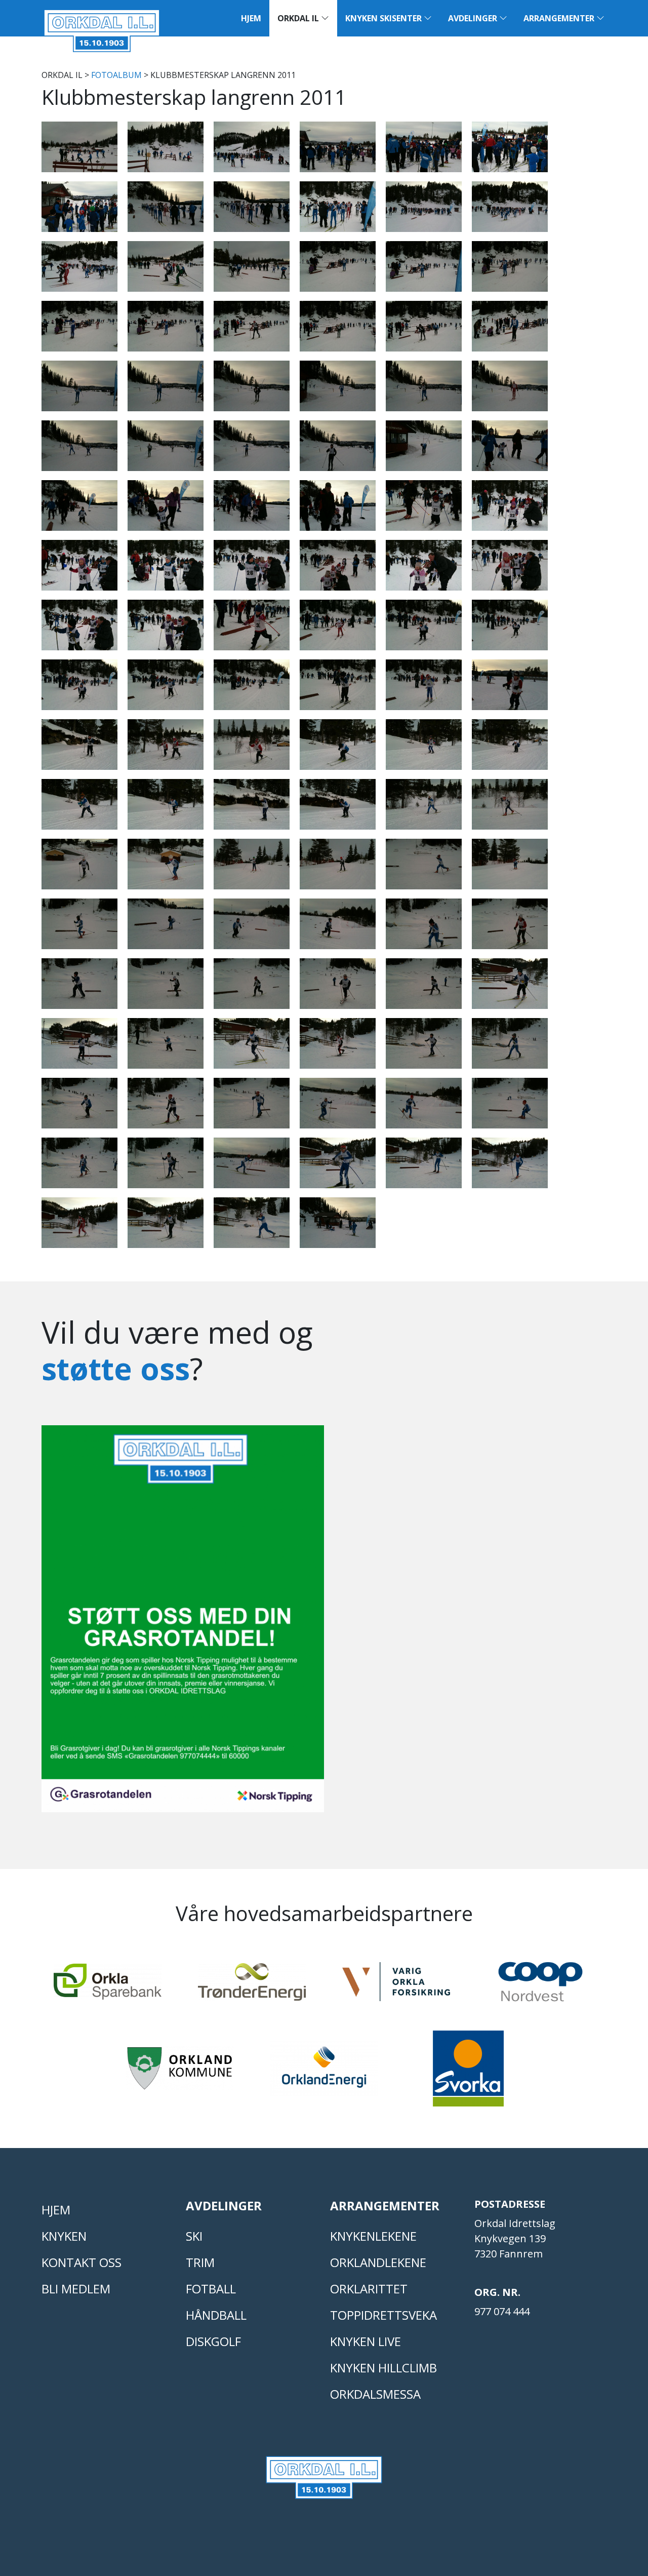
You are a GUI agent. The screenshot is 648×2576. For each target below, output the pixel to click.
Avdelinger (474, 18)
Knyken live (366, 2341)
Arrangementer (560, 18)
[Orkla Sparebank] (108, 1986)
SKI (194, 2236)
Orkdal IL (299, 18)
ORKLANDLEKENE (378, 2262)
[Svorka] (468, 2073)
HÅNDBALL (216, 2315)
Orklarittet (369, 2289)
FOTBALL (211, 2289)
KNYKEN (64, 2236)
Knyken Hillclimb (383, 2368)
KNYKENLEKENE (373, 2236)
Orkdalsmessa (375, 2394)
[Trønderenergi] (252, 1986)
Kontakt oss (82, 2262)
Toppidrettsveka (383, 2315)
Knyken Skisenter (384, 18)
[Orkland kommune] (180, 2073)
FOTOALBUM (116, 75)
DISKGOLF (213, 2341)
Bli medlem (76, 2289)
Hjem (251, 18)
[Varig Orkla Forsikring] (396, 1986)
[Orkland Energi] (324, 2073)
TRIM (200, 2262)
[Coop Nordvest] (540, 1986)
